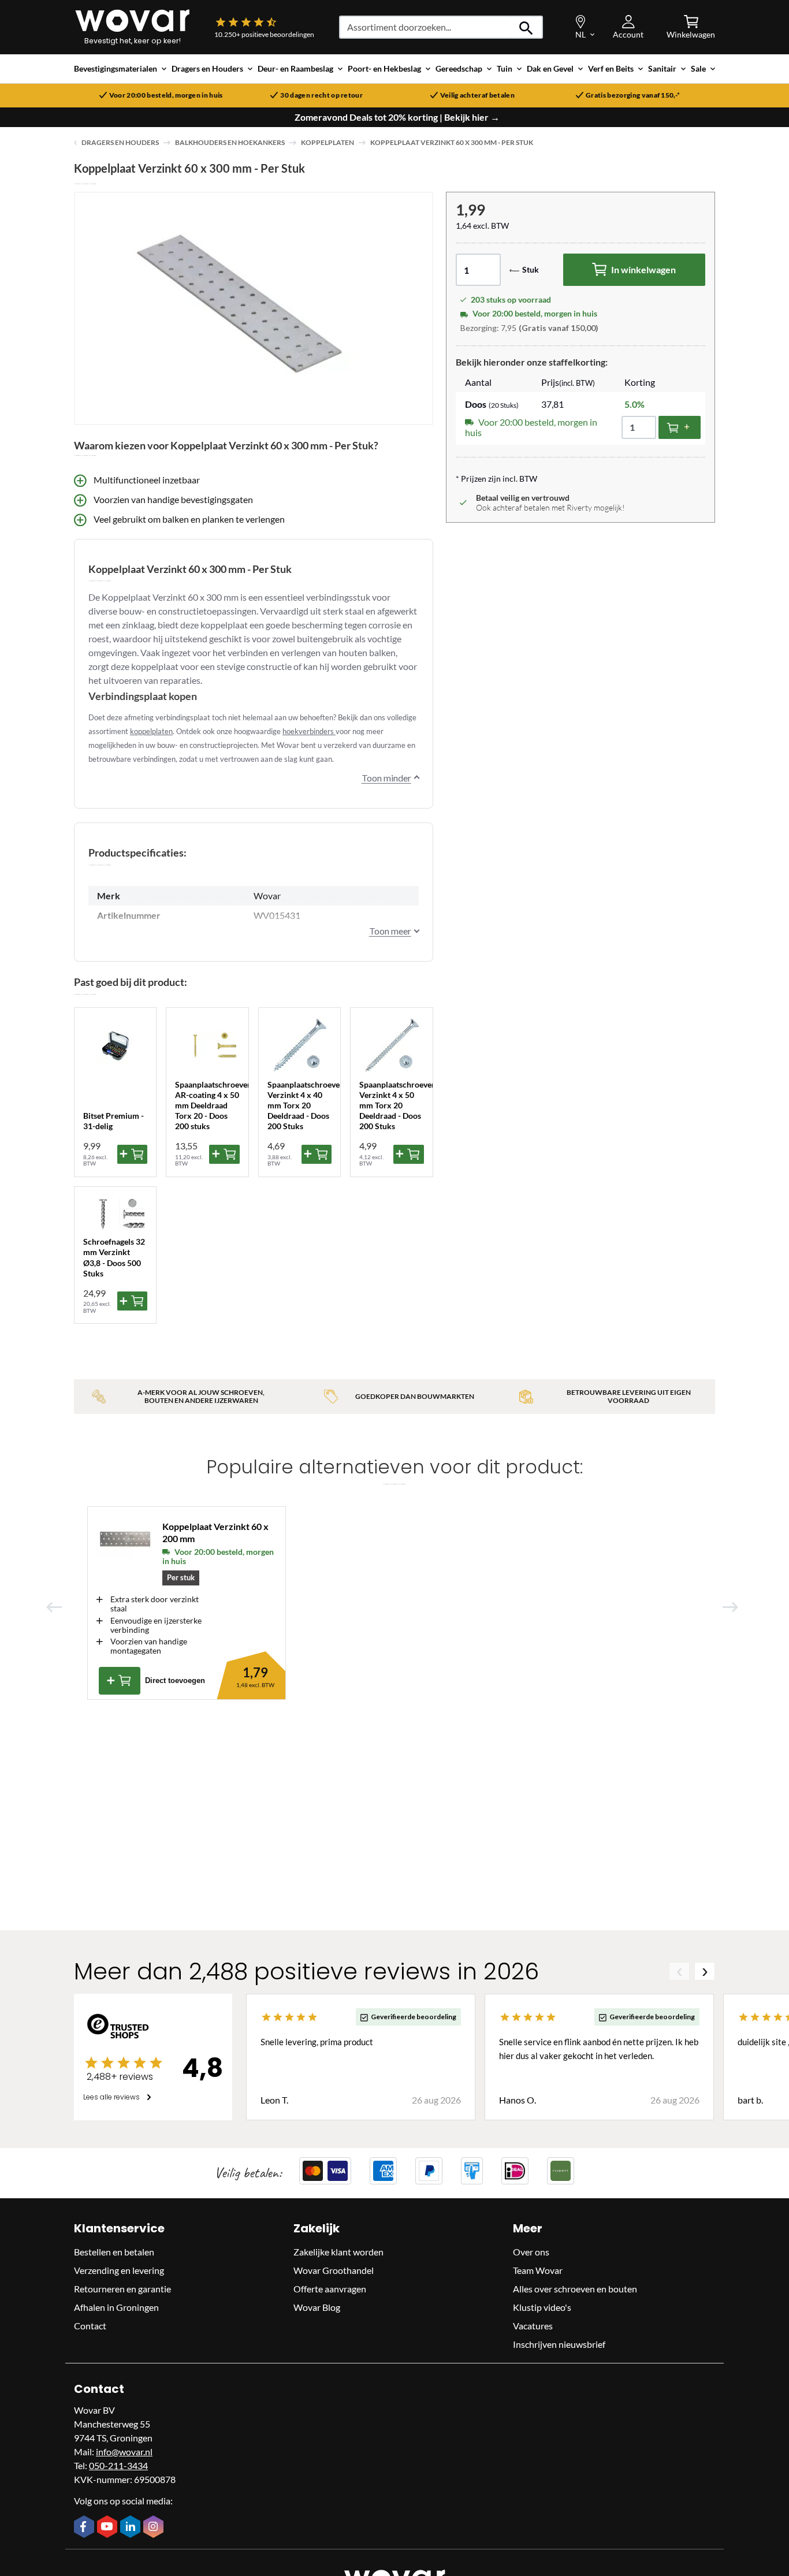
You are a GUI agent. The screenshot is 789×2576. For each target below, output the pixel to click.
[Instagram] (155, 2527)
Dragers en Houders (120, 142)
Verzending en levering (119, 2270)
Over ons (531, 2252)
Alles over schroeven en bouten (575, 2289)
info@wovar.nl (124, 2452)
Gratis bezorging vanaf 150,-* (633, 95)
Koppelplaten (327, 142)
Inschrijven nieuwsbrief (559, 2344)
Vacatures (533, 2326)
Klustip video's (542, 2307)
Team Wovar (538, 2270)
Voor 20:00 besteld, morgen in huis (166, 95)
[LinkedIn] (132, 2527)
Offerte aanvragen (330, 2289)
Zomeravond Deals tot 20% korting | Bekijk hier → (397, 117)
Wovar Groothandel (334, 2270)
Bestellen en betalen (114, 2252)
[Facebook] (85, 2527)
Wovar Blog (317, 2307)
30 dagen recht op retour (321, 95)
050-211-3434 (118, 2465)
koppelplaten (151, 731)
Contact (90, 2326)
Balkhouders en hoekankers (230, 142)
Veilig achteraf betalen (477, 95)
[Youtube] (109, 2527)
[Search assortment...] (526, 27)
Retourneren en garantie (122, 2289)
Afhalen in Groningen (116, 2307)
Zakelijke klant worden (338, 2252)
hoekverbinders (309, 731)
